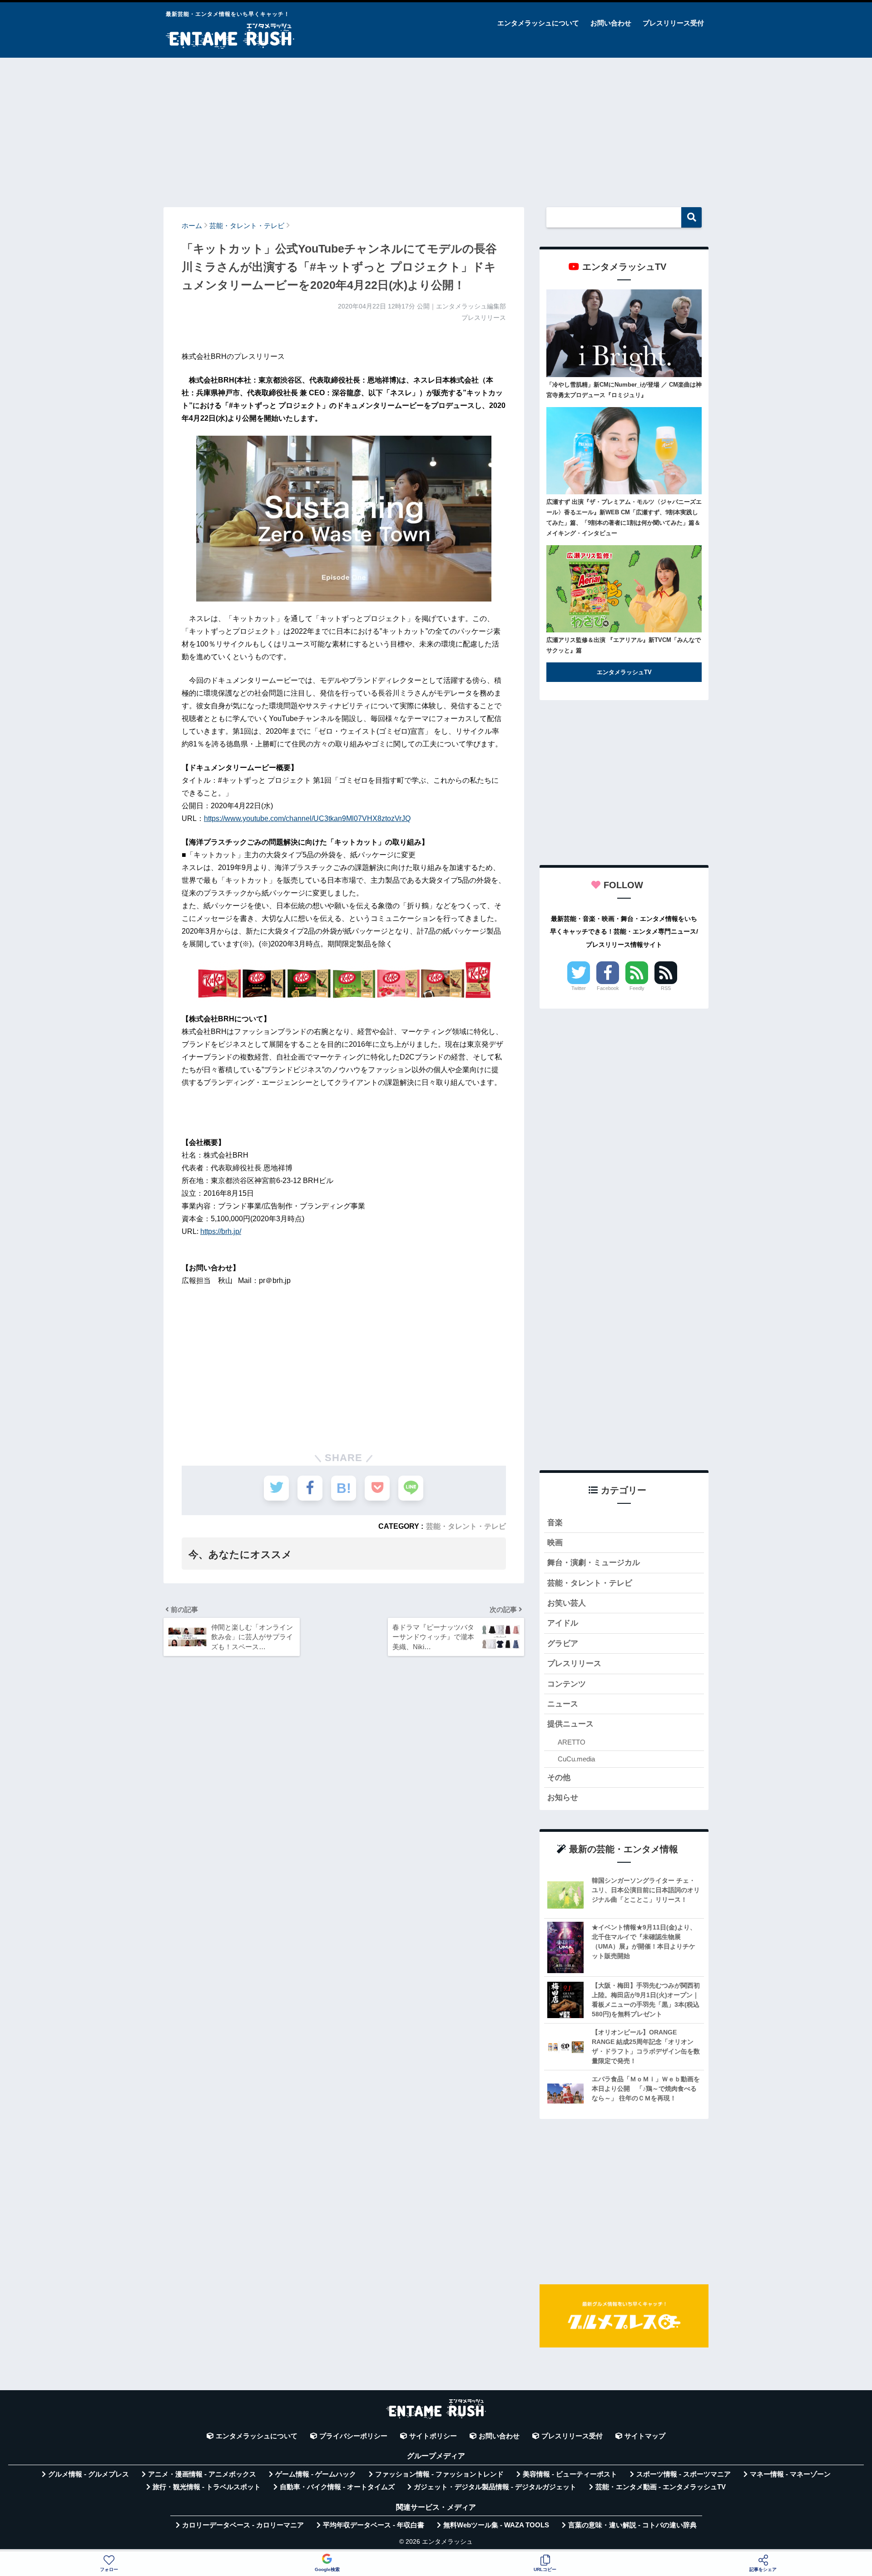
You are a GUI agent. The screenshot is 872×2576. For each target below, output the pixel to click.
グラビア (563, 1644)
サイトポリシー (433, 2436)
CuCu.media (576, 1759)
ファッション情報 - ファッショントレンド (439, 2474)
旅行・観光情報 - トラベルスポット (207, 2487)
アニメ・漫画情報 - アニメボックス (202, 2474)
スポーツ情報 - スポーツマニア (684, 2474)
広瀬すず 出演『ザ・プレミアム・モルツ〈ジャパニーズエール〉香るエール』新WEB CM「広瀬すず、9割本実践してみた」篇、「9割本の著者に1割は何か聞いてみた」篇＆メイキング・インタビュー (624, 517)
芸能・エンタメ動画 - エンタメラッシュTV (661, 2487)
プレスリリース (574, 1663)
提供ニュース (570, 1724)
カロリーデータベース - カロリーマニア (243, 2525)
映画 (555, 1543)
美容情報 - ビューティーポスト (570, 2474)
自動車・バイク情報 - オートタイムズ (337, 2487)
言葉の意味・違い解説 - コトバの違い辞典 (632, 2525)
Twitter (579, 988)
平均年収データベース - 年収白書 (374, 2525)
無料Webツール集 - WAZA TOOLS (496, 2525)
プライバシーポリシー (353, 2436)
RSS (666, 988)
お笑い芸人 (567, 1603)
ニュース (563, 1704)
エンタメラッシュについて (538, 23)
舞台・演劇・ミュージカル (594, 1563)
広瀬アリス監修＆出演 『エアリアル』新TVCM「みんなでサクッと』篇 (624, 645)
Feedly (637, 988)
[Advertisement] (436, 128)
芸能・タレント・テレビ (466, 1526)
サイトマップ (645, 2436)
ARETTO (572, 1742)
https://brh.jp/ (221, 1231)
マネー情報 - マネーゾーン (790, 2474)
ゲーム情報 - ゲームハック (316, 2474)
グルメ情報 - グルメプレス (89, 2474)
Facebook (608, 988)
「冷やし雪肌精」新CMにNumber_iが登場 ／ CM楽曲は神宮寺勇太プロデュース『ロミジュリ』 (624, 390)
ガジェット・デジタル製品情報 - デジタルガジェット (495, 2487)
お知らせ (563, 1798)
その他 (559, 1778)
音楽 (555, 1523)
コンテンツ (567, 1684)
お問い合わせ (611, 23)
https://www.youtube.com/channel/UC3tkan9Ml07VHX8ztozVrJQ (307, 818)
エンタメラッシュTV (624, 672)
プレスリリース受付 (673, 23)
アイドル (563, 1623)
